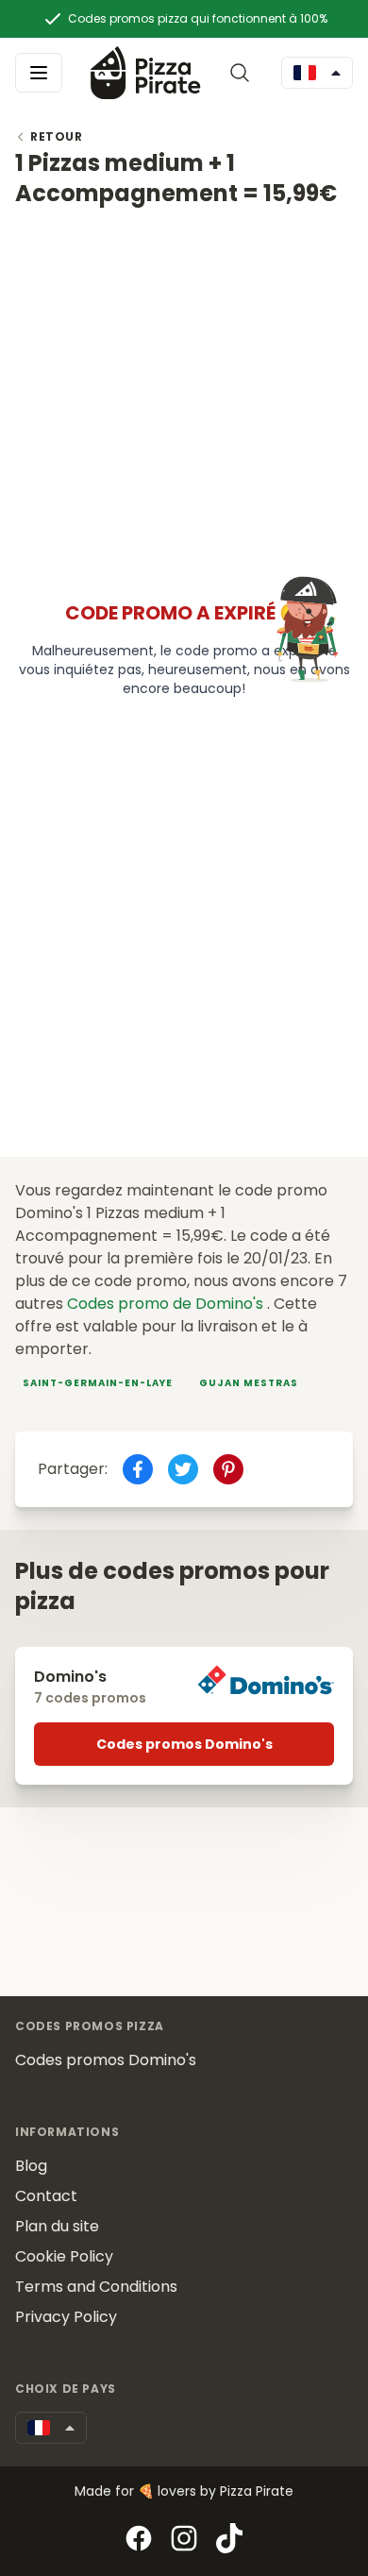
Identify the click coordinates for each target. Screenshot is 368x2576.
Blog (31, 2166)
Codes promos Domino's (184, 1744)
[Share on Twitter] (183, 1469)
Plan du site (57, 2226)
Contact (46, 2196)
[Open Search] (243, 73)
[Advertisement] (184, 393)
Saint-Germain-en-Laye (98, 1383)
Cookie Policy (64, 2256)
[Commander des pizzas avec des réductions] (146, 72)
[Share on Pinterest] (228, 1469)
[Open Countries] (317, 73)
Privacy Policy (66, 2317)
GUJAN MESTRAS (249, 1383)
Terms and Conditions (96, 2287)
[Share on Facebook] (138, 1469)
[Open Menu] (39, 73)
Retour (57, 137)
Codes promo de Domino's (167, 1304)
